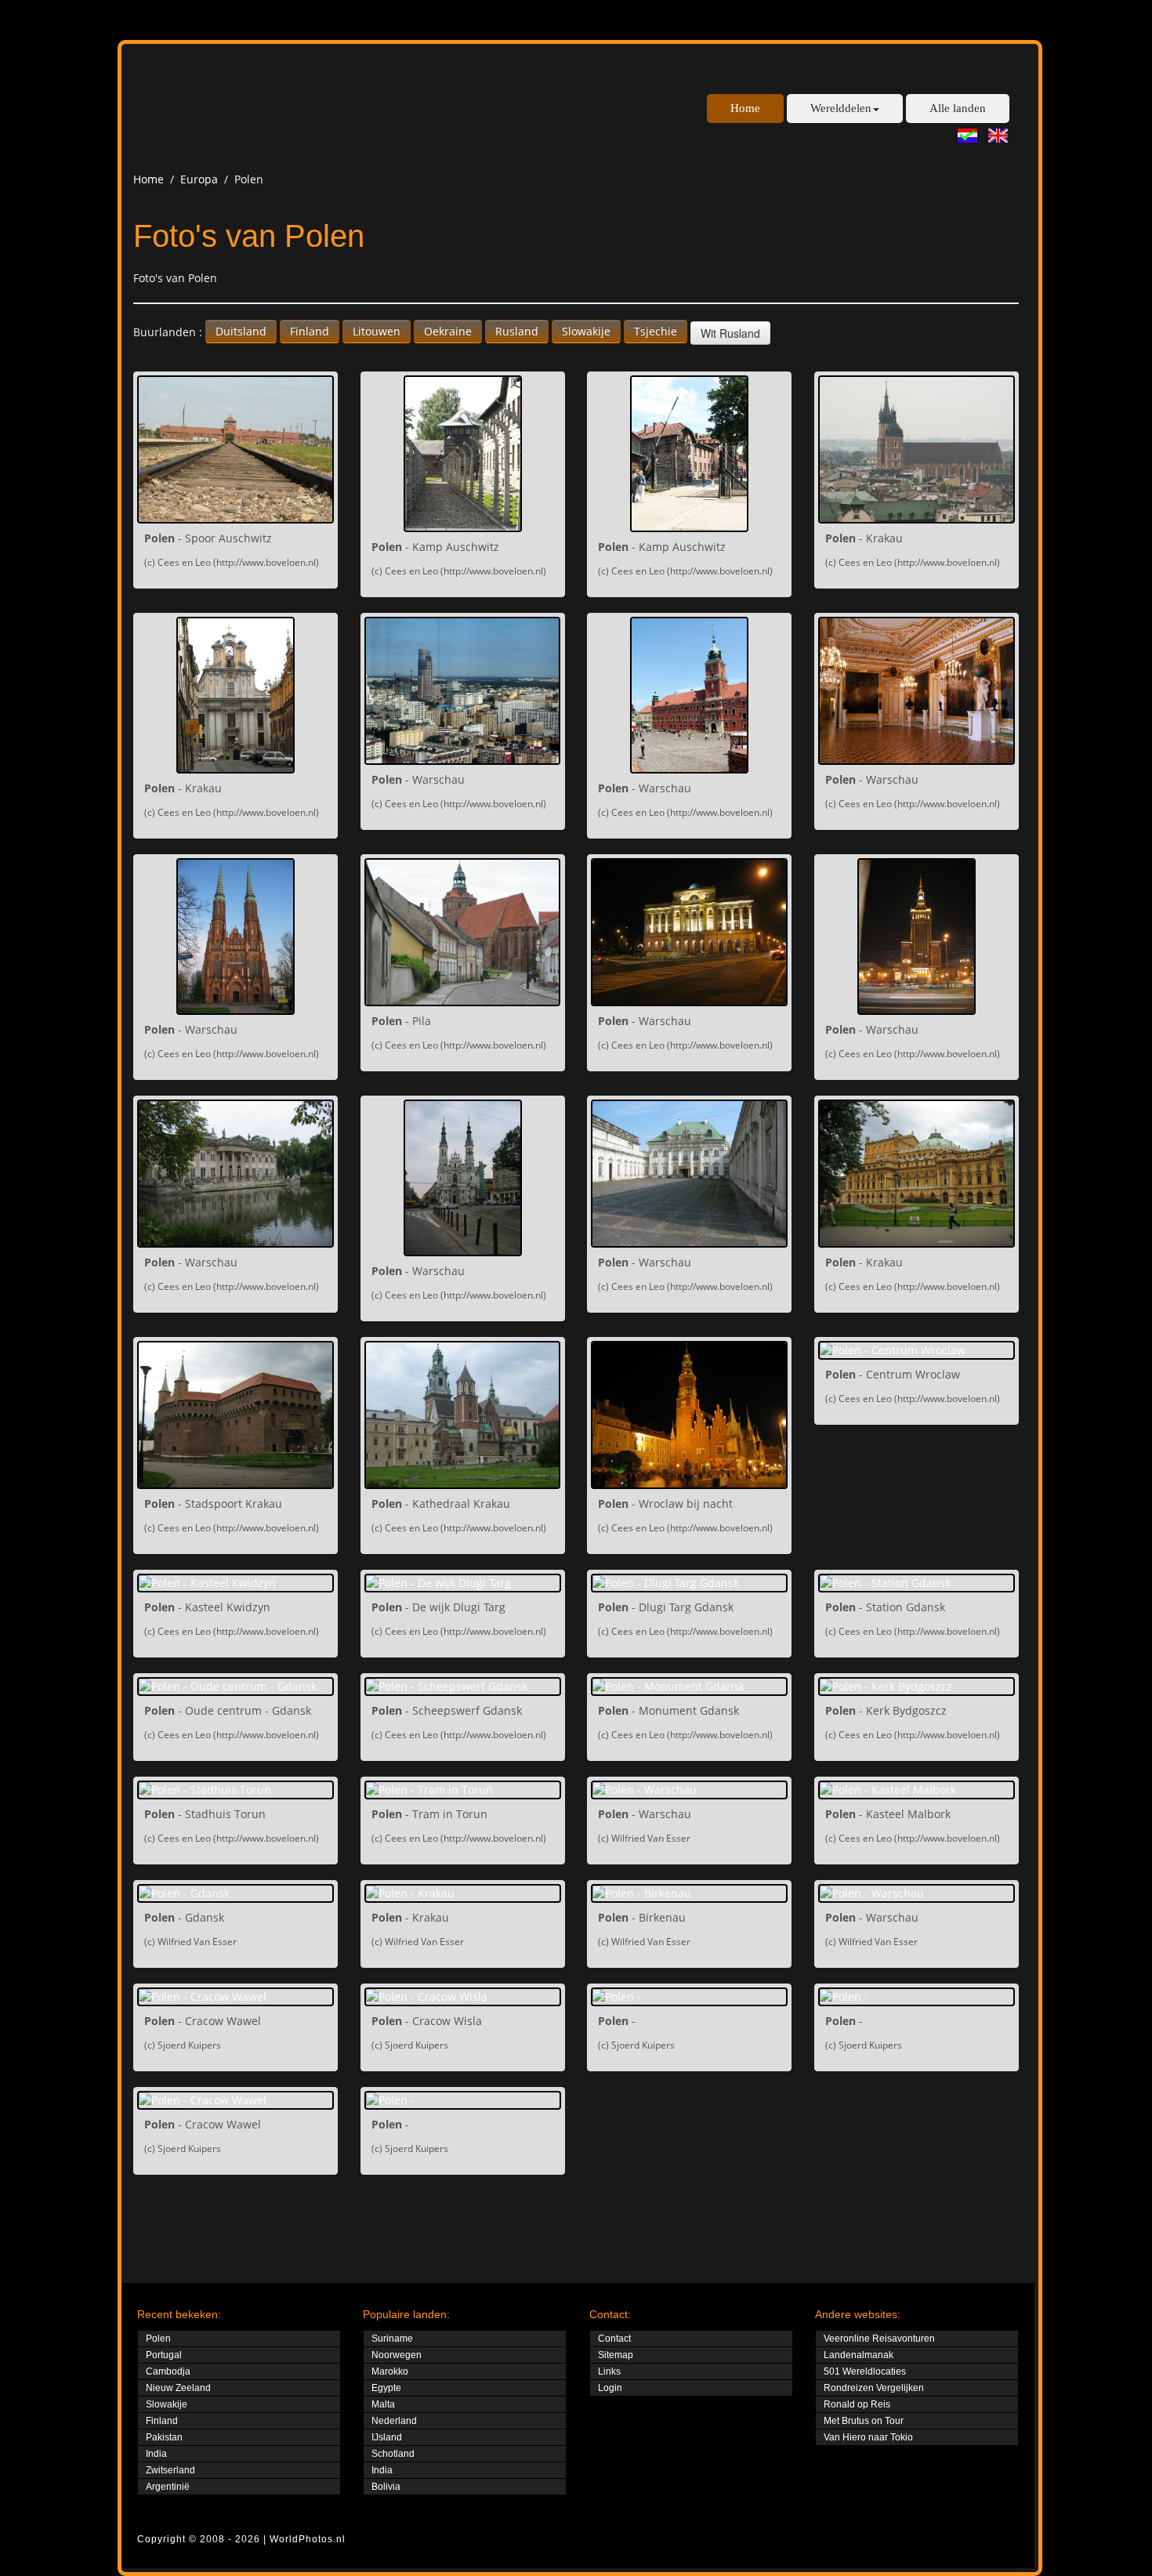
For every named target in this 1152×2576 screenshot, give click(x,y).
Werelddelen (841, 108)
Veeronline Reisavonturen (879, 2339)
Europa (199, 179)
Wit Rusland (730, 333)
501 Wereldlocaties (865, 2371)
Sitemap (616, 2355)
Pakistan (164, 2437)
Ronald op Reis (857, 2404)
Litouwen (377, 331)
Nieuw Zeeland (178, 2388)
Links (609, 2371)
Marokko (390, 2371)
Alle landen (958, 108)
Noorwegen (397, 2355)
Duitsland (241, 331)
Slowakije (586, 331)
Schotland (393, 2454)
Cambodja (168, 2371)
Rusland (517, 331)
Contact (614, 2339)
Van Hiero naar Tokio (868, 2437)
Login (610, 2388)
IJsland (387, 2437)
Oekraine (448, 331)
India (156, 2454)
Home (745, 108)
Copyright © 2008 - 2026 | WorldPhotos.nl (241, 2539)
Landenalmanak (859, 2355)
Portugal (164, 2355)
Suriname (392, 2339)
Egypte (386, 2388)
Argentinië (168, 2487)
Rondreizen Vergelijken (874, 2388)
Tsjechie (656, 331)
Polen (158, 2339)
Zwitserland (170, 2470)
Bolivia (386, 2487)
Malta (383, 2404)
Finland (310, 331)
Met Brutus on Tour (864, 2421)
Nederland (394, 2421)
